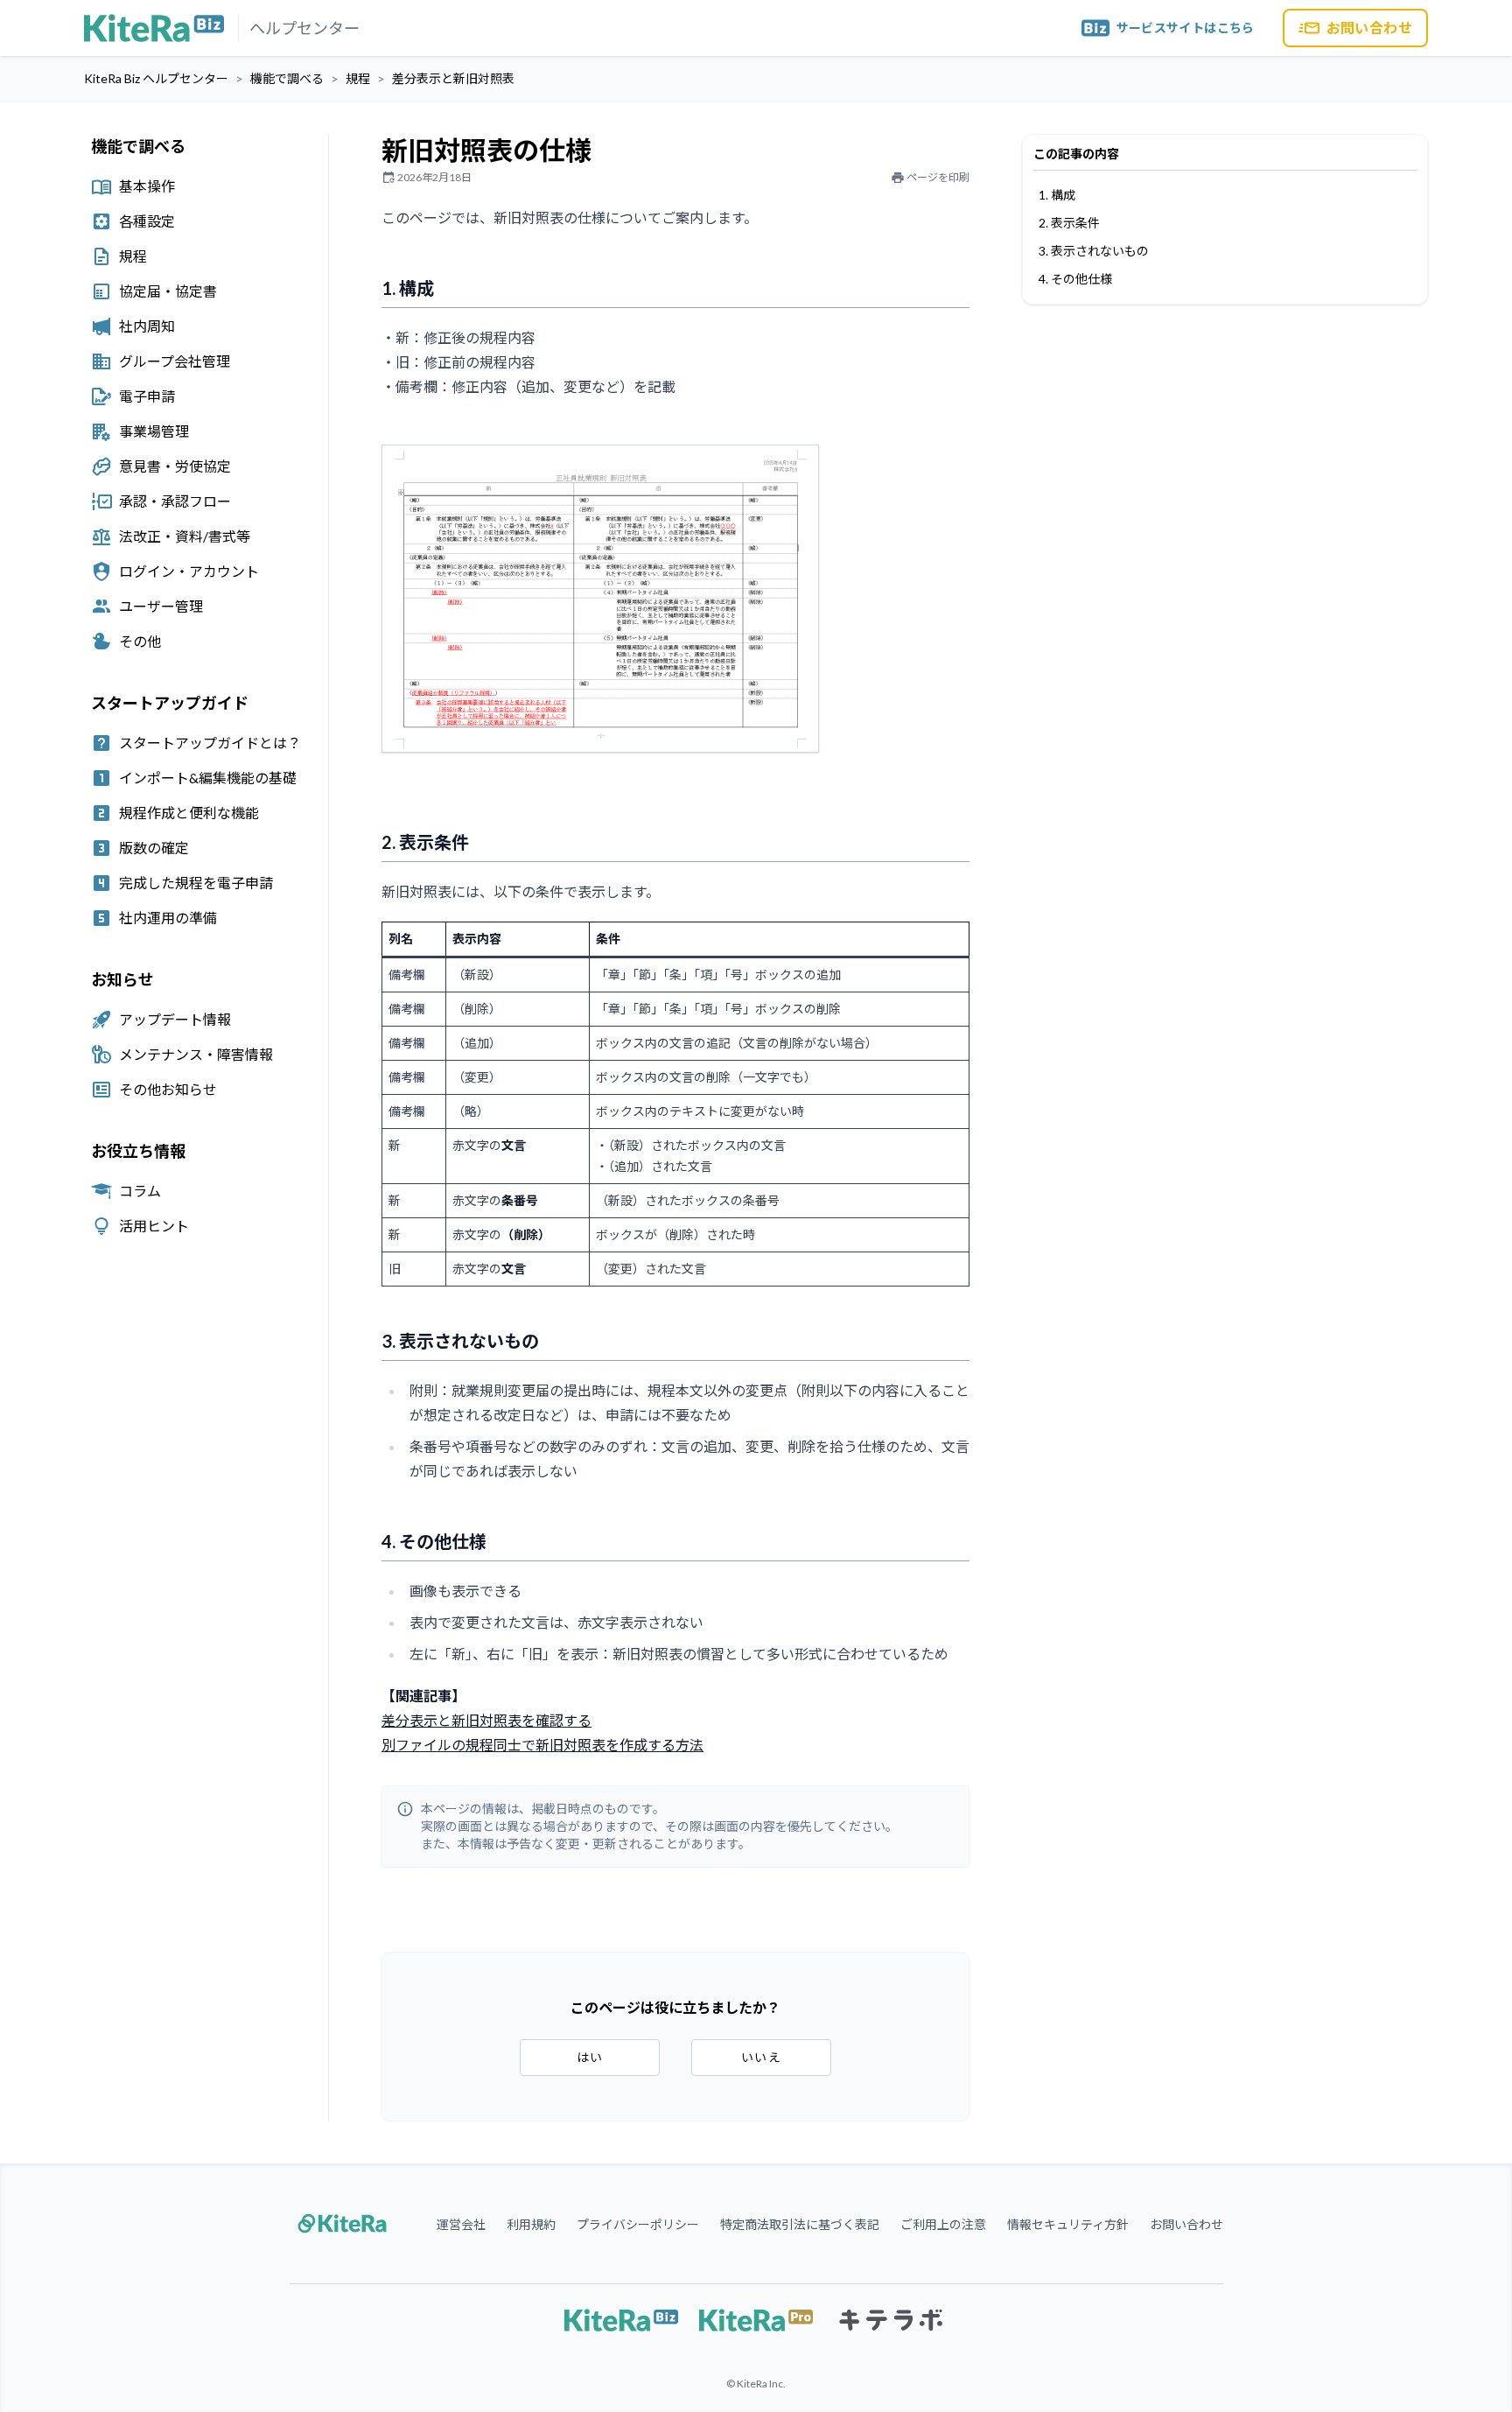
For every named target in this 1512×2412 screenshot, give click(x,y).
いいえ (761, 2057)
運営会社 (461, 2224)
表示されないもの (1100, 251)
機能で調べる (287, 78)
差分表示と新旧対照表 (453, 78)
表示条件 (1075, 223)
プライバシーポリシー (638, 2224)
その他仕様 (1081, 279)
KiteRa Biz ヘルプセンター (156, 78)
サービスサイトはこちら (1186, 28)
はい (590, 2057)
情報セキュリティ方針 (1068, 2224)
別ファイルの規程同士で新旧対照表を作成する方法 (542, 1745)
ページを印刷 (938, 177)
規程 (358, 78)
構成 (1063, 195)
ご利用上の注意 (943, 2224)
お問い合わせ (1369, 28)
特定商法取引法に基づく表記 (800, 2224)
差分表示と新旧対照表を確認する (486, 1720)
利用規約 (531, 2224)
